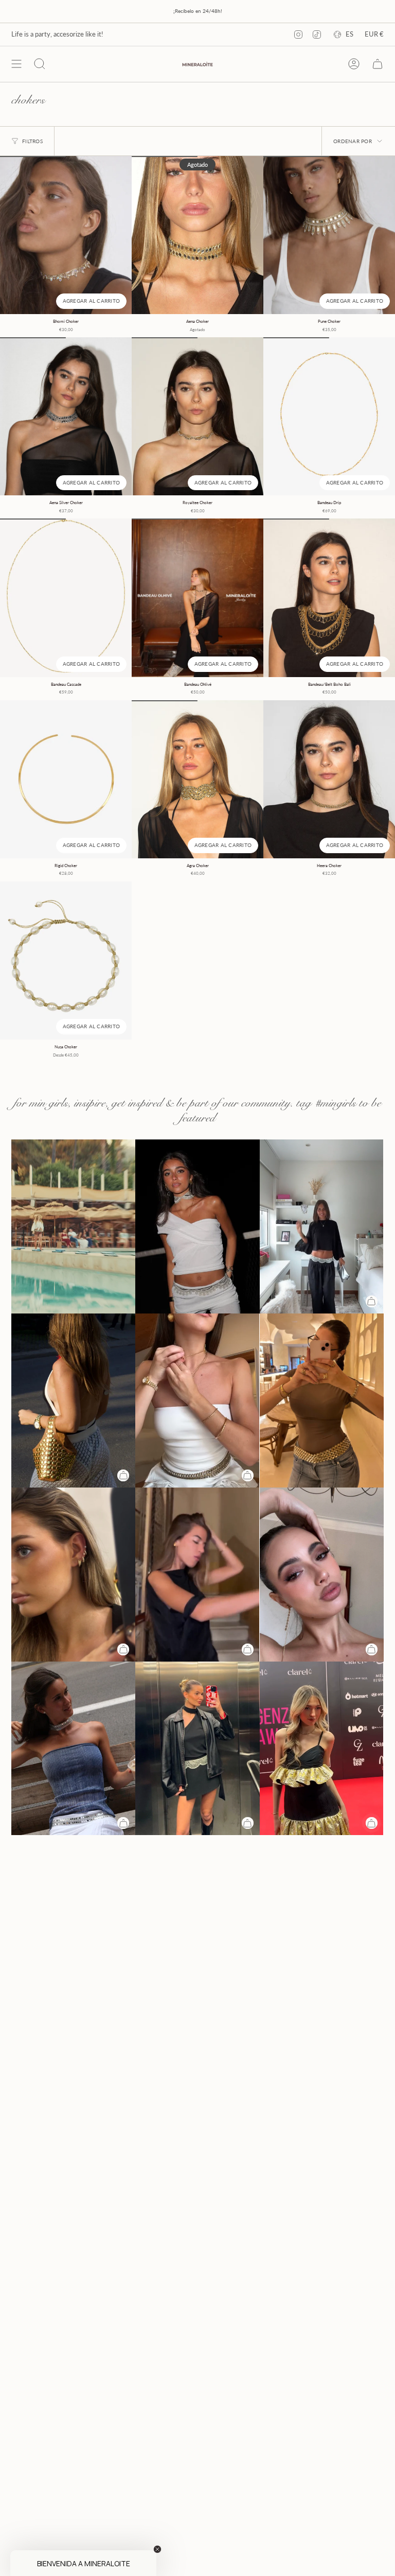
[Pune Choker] (329, 235)
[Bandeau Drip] (329, 416)
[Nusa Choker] (66, 961)
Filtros (32, 141)
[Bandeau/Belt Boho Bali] (329, 598)
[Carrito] (378, 64)
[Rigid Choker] (66, 779)
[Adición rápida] (372, 1823)
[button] (83, 2563)
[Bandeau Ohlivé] (197, 598)
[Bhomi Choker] (66, 235)
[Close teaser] (157, 2549)
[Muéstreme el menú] (16, 64)
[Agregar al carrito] (372, 1301)
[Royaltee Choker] (197, 416)
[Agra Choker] (197, 779)
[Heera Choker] (329, 779)
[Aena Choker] (197, 235)
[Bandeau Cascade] (66, 598)
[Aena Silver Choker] (66, 416)
